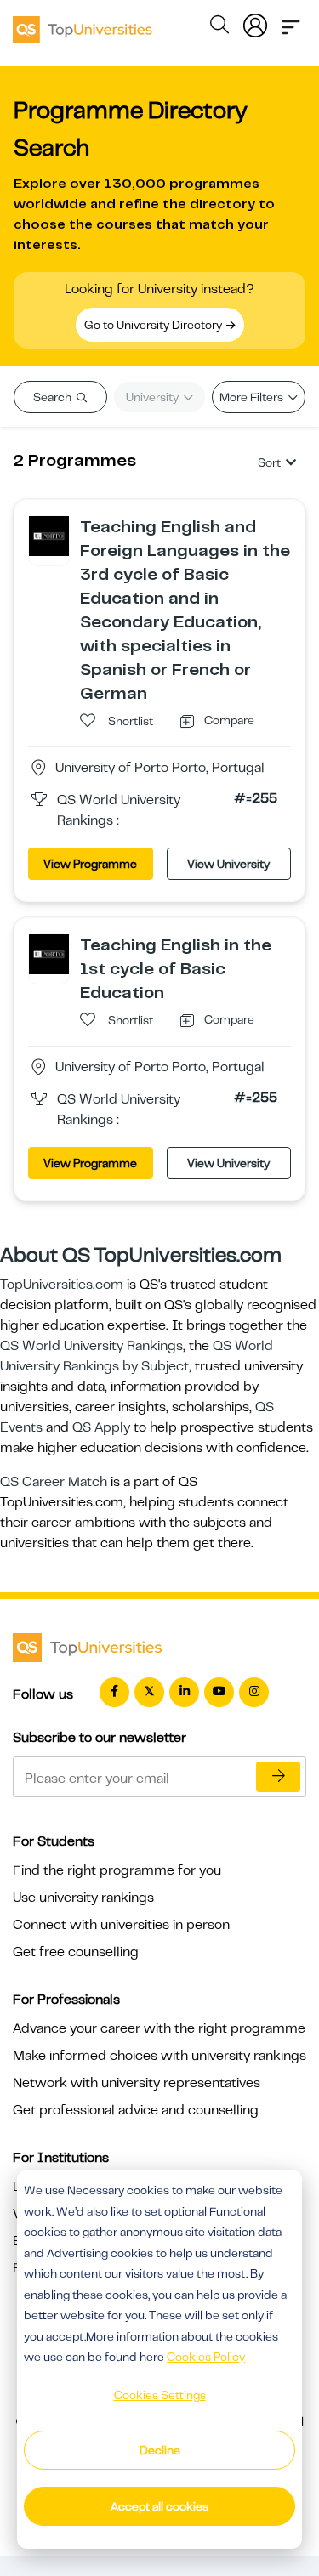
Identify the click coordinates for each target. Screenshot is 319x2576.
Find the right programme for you (117, 1870)
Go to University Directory (154, 325)
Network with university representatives (137, 2083)
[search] (219, 27)
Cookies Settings (160, 2395)
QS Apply (101, 1427)
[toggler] (291, 22)
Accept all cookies (159, 2506)
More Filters (253, 397)
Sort (269, 462)
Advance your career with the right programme (159, 2028)
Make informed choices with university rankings (159, 2056)
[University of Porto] (49, 535)
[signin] (255, 22)
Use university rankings (83, 1898)
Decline (160, 2450)
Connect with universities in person (121, 1925)
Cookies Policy (206, 2357)
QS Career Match (54, 1482)
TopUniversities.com (62, 1285)
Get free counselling (76, 1952)
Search (54, 397)
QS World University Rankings (91, 1346)
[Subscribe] (278, 1777)
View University (228, 864)
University (154, 397)
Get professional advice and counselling (136, 2110)
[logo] (83, 24)
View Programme (90, 864)
